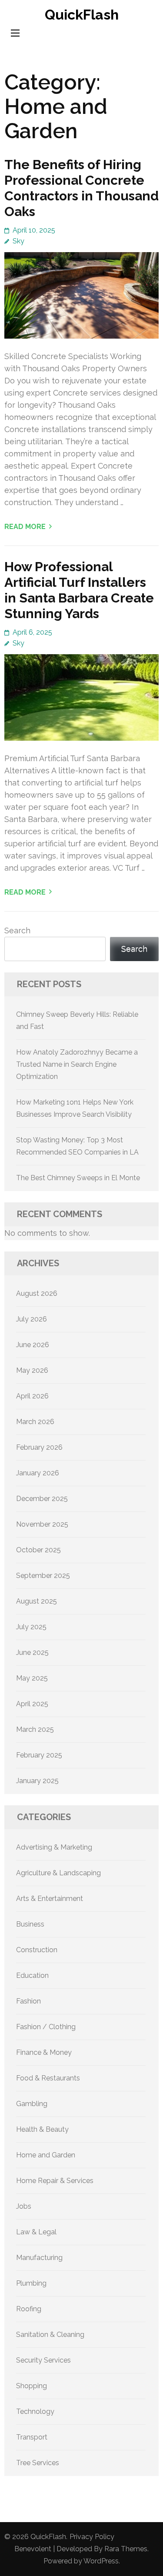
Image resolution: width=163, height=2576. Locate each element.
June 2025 (32, 1652)
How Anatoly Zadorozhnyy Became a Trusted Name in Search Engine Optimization (77, 1064)
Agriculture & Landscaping (58, 1873)
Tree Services (38, 2463)
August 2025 (37, 1601)
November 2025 (42, 1524)
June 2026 (33, 1345)
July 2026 (32, 1319)
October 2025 (38, 1550)
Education (32, 1975)
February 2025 (39, 1755)
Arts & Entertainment (50, 1899)
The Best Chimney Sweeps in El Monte (78, 1178)
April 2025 (32, 1704)
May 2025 (32, 1678)
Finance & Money (44, 2052)
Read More (25, 527)
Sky (18, 241)
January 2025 (37, 1781)
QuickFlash (82, 15)
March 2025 (35, 1729)
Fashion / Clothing (46, 2027)
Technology (35, 2411)
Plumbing (31, 2283)
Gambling (32, 2104)
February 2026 (39, 1447)
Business (30, 1924)
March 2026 (35, 1422)
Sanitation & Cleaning (50, 2335)
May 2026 (32, 1370)
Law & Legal (36, 2232)
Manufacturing (39, 2258)
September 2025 (43, 1576)
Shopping (32, 2386)
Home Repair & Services (55, 2181)
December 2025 (42, 1499)
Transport (32, 2437)
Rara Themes (126, 2549)
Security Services (43, 2360)
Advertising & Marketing (54, 1847)
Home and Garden (46, 2155)
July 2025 (31, 1627)
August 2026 (37, 1293)
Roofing (29, 2309)
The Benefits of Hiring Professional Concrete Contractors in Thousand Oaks (81, 188)
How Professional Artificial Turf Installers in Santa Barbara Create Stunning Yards (79, 590)
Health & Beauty (42, 2129)
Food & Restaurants (48, 2078)
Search (17, 930)
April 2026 (32, 1396)
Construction (37, 1950)
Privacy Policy (92, 2537)
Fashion (28, 2001)
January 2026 (38, 1473)
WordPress (101, 2561)
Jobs (24, 2206)
